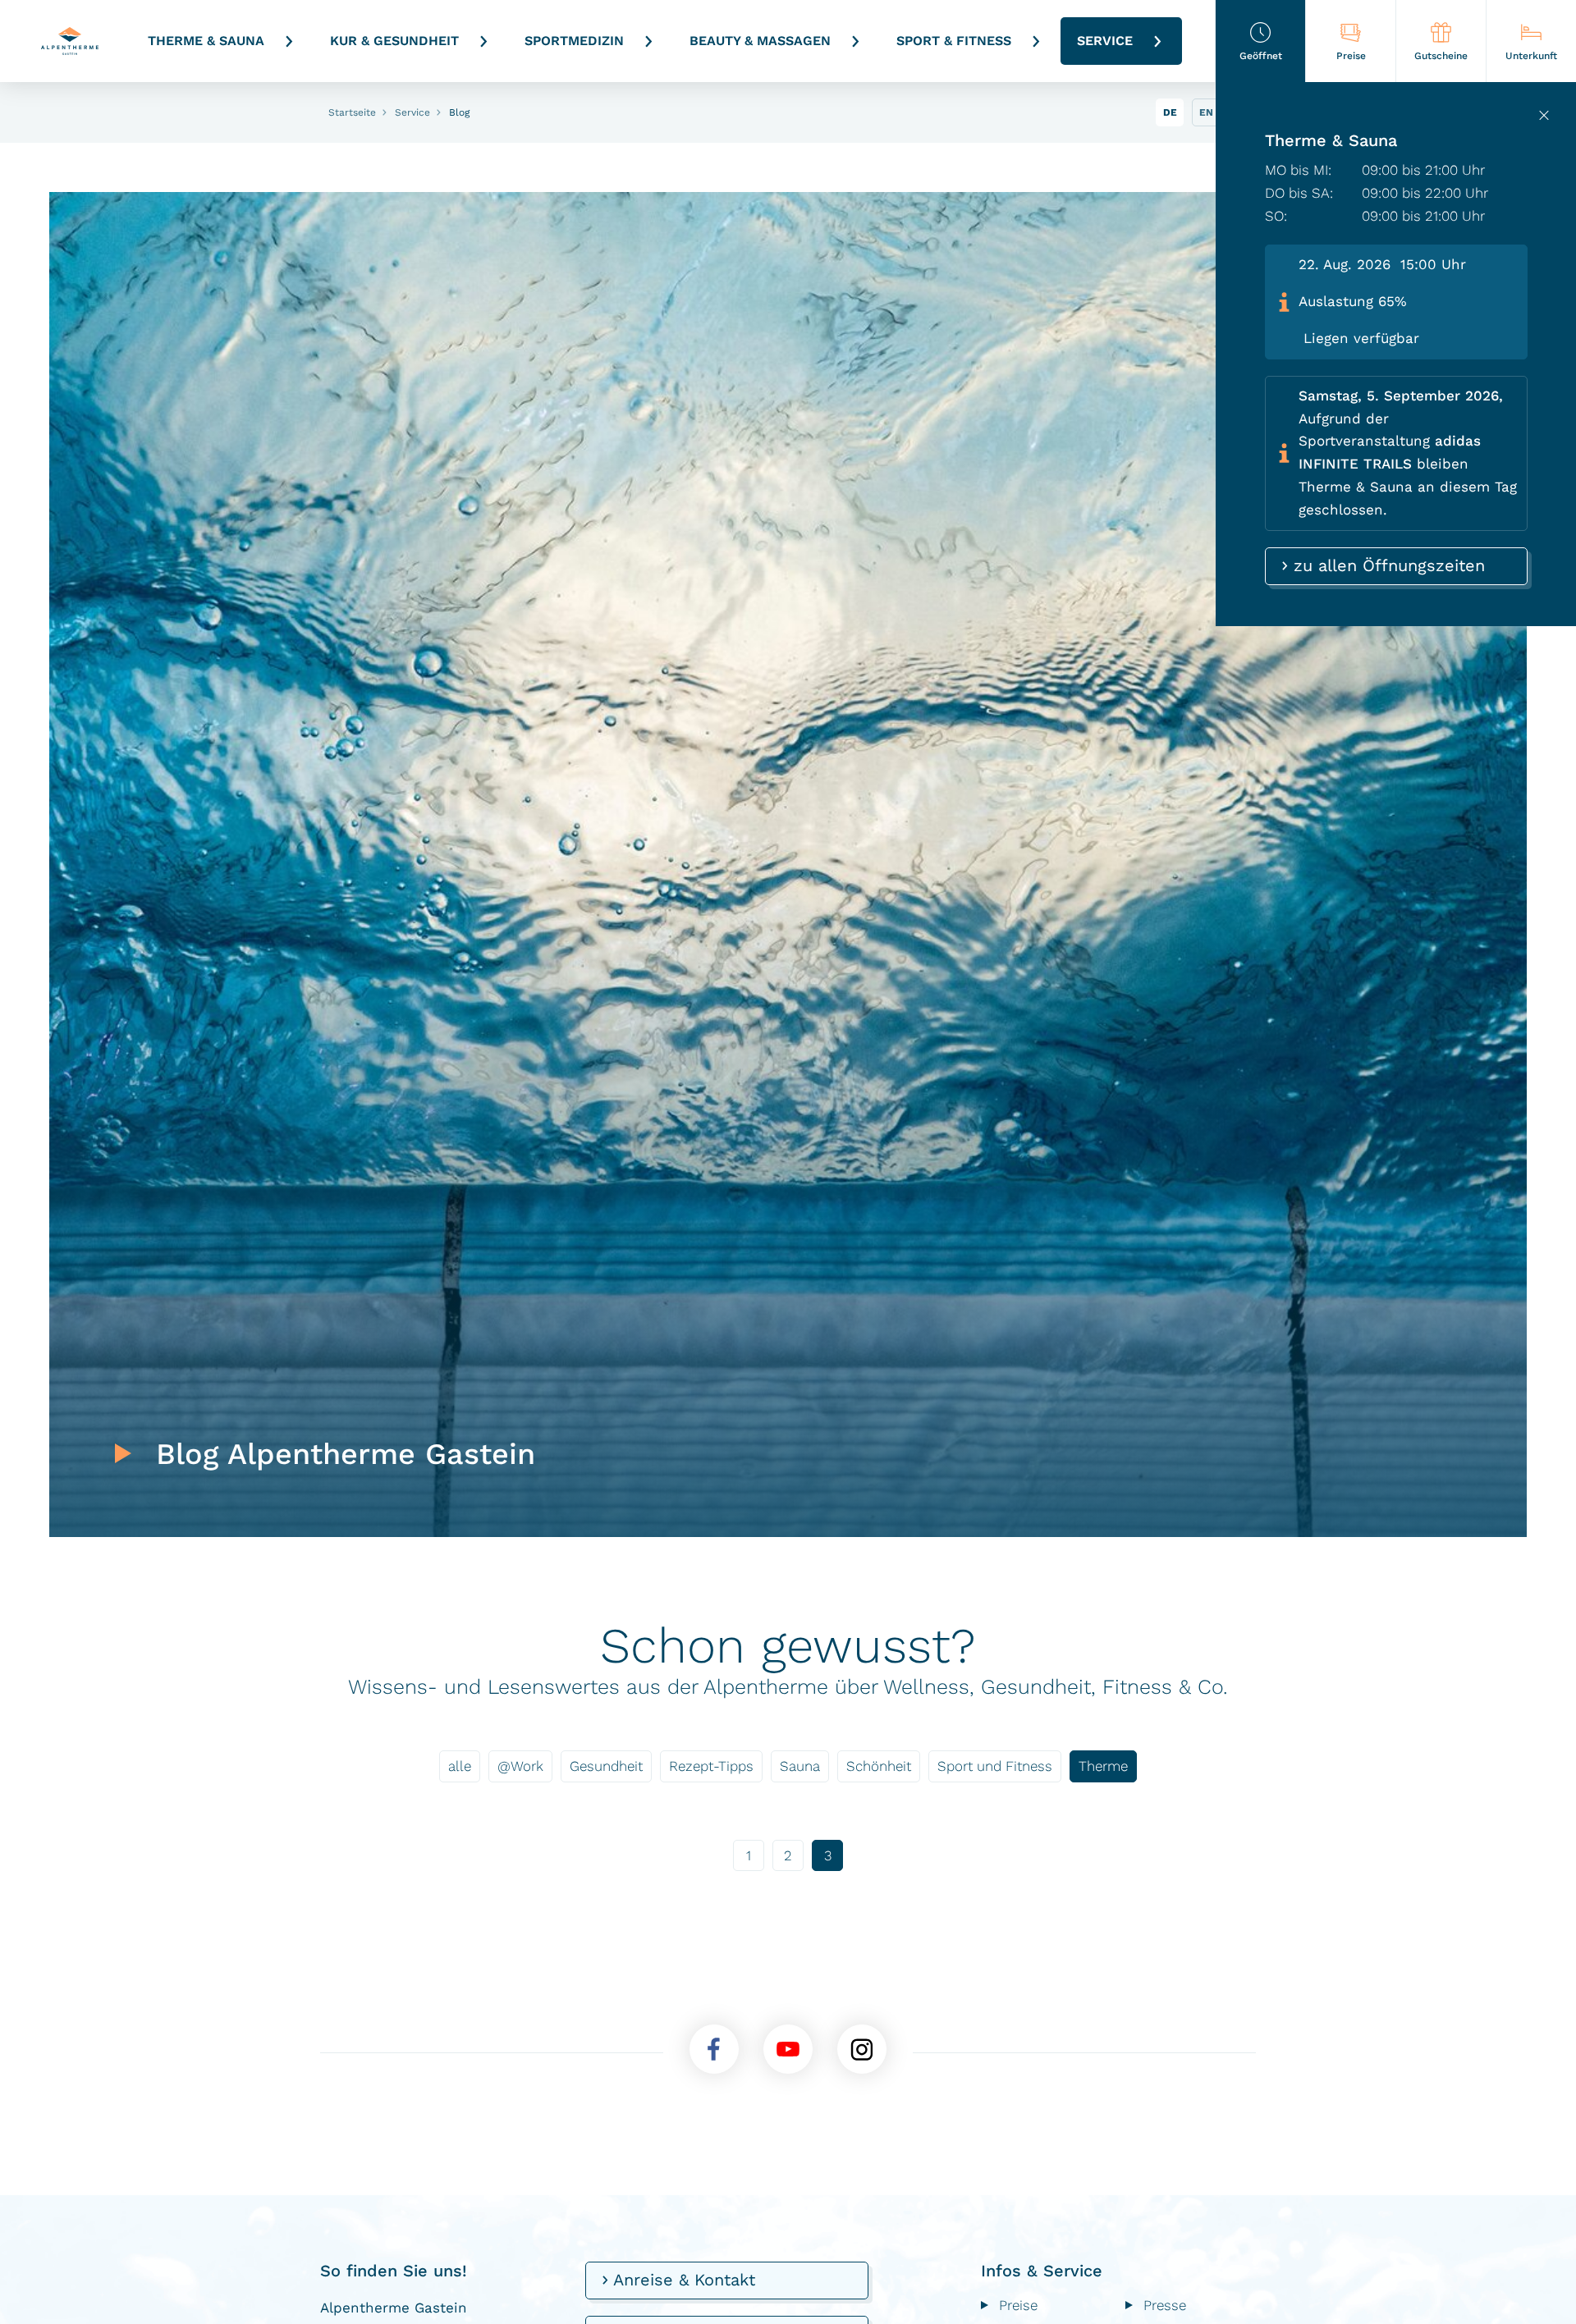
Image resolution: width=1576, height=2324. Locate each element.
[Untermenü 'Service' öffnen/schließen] (1157, 41)
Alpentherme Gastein (70, 41)
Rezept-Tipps (711, 1766)
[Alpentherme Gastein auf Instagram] (862, 2049)
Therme (1103, 1766)
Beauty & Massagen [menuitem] (760, 41)
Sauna (800, 1766)
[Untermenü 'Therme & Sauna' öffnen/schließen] (289, 41)
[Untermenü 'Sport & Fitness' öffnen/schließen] (1036, 41)
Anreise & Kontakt (682, 2280)
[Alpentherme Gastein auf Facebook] (714, 2049)
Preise (1018, 2305)
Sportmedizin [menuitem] (574, 41)
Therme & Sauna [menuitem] (206, 41)
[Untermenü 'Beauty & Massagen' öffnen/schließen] (855, 41)
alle (460, 1766)
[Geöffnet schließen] (1544, 115)
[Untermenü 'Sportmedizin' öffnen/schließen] (648, 41)
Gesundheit (606, 1766)
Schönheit (879, 1766)
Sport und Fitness (995, 1766)
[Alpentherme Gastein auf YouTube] (788, 2049)
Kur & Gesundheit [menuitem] (394, 41)
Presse (1165, 2305)
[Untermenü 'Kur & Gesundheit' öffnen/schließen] (483, 41)
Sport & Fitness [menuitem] (954, 41)
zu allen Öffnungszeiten (1386, 565)
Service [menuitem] (1105, 41)
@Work (520, 1766)
